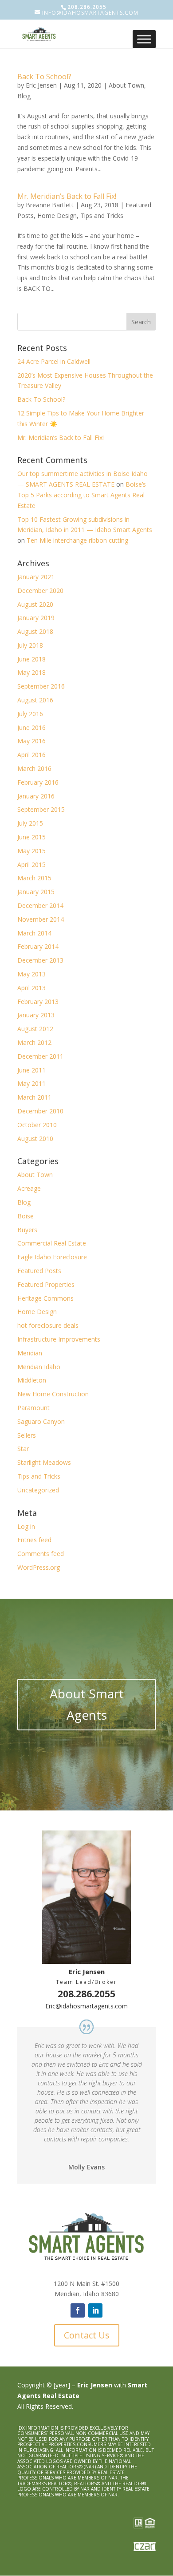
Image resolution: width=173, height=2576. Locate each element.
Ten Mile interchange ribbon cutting (77, 540)
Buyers (27, 1230)
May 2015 (31, 851)
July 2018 (30, 645)
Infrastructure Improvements (59, 1339)
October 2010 (37, 1125)
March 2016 (34, 768)
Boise (26, 1216)
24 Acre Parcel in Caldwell (54, 361)
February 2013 (38, 1002)
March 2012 (34, 1042)
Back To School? (44, 77)
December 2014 (40, 905)
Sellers (27, 1435)
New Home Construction (53, 1394)
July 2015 (30, 823)
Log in (26, 1526)
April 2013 (31, 988)
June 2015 (31, 837)
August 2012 (35, 1029)
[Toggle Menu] (144, 39)
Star (23, 1449)
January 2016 (36, 796)
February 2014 (38, 946)
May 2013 (31, 974)
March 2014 (34, 933)
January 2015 (36, 892)
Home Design (57, 216)
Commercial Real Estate (52, 1243)
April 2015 (31, 865)
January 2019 (36, 618)
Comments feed (41, 1554)
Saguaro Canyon (41, 1421)
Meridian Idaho (39, 1367)
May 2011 (31, 1083)
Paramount (33, 1408)
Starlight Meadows (44, 1462)
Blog (24, 96)
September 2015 (41, 809)
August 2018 (35, 631)
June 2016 (31, 728)
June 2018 (31, 659)
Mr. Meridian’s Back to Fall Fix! (67, 196)
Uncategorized (38, 1490)
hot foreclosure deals (48, 1325)
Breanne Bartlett (50, 205)
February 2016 (38, 782)
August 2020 (35, 604)
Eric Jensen (41, 85)
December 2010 (40, 1111)
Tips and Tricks (102, 216)
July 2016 (30, 714)
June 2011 (31, 1070)
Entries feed (34, 1540)
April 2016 (31, 755)
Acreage (29, 1188)
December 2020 (40, 591)
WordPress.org (39, 1567)
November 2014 (41, 919)
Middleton (32, 1380)
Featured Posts (39, 1271)
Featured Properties (46, 1284)
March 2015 (34, 878)
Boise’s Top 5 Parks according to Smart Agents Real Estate (82, 495)
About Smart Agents (87, 1704)
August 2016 (35, 700)
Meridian (30, 1353)
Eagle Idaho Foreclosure (52, 1257)
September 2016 (41, 686)
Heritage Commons (45, 1298)
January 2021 (36, 577)
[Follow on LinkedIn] (95, 2310)
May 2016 (31, 741)
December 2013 (40, 960)
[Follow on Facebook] (78, 2310)
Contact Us (87, 2335)
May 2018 (31, 672)
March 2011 (34, 1097)
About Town (126, 85)
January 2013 (36, 1015)
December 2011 (40, 1056)
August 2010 (35, 1139)
